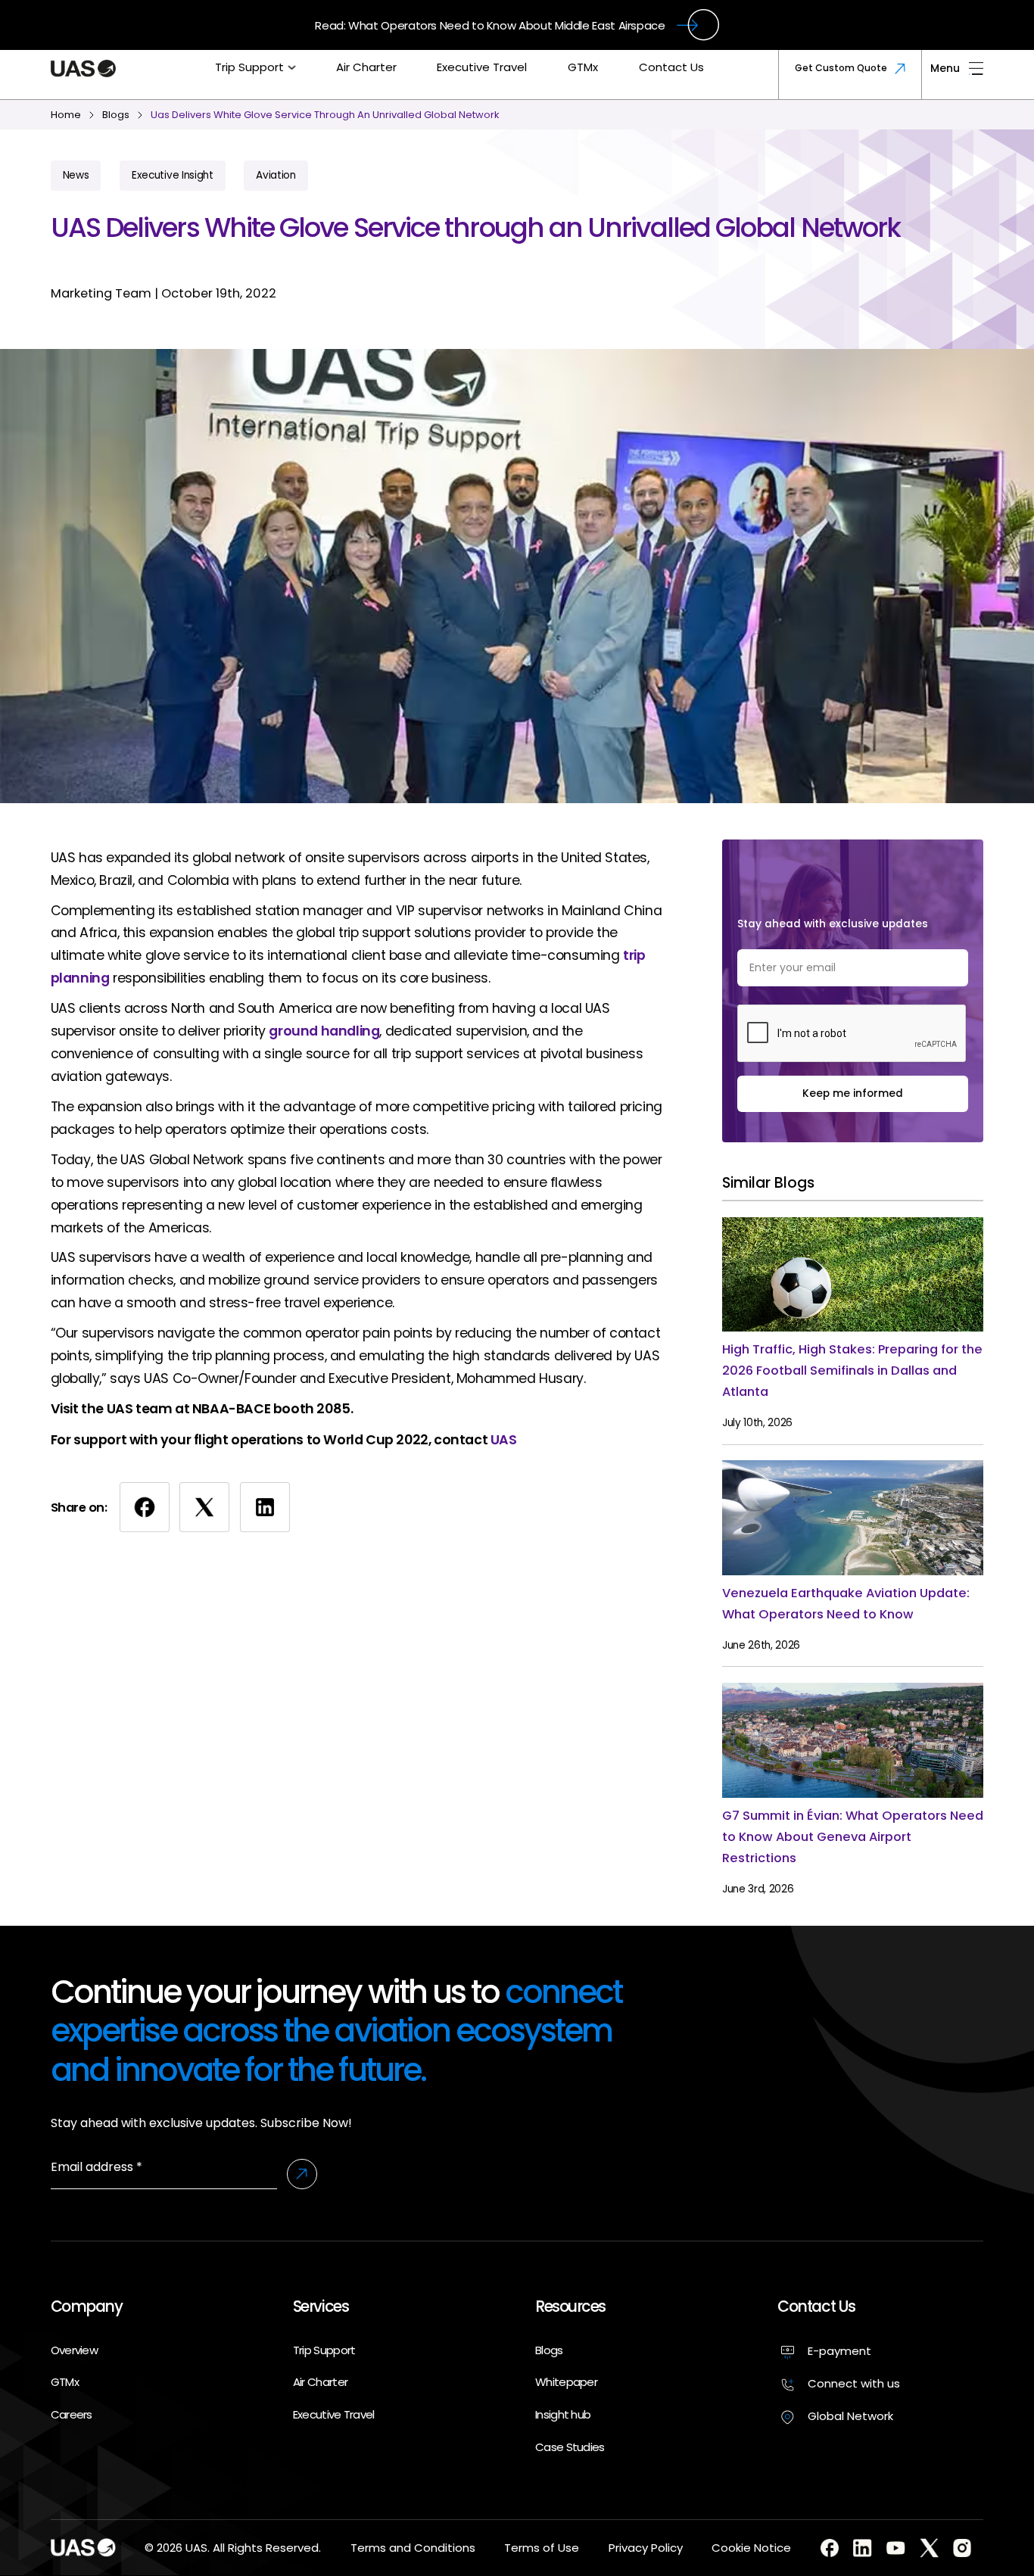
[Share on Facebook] (145, 1507)
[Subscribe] (302, 2174)
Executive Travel (482, 67)
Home (66, 115)
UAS (504, 1440)
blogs (116, 115)
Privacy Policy (646, 2548)
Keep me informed (853, 1093)
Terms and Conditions (413, 2548)
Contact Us (671, 67)
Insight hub (563, 2414)
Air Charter (366, 67)
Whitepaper (566, 2382)
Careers (72, 2414)
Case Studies (570, 2447)
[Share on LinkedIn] (265, 1507)
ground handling (324, 1031)
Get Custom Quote (841, 68)
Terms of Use (542, 2548)
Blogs (549, 2350)
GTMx (583, 67)
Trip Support (249, 67)
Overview (74, 2350)
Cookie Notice (751, 2548)
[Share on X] (204, 1507)
